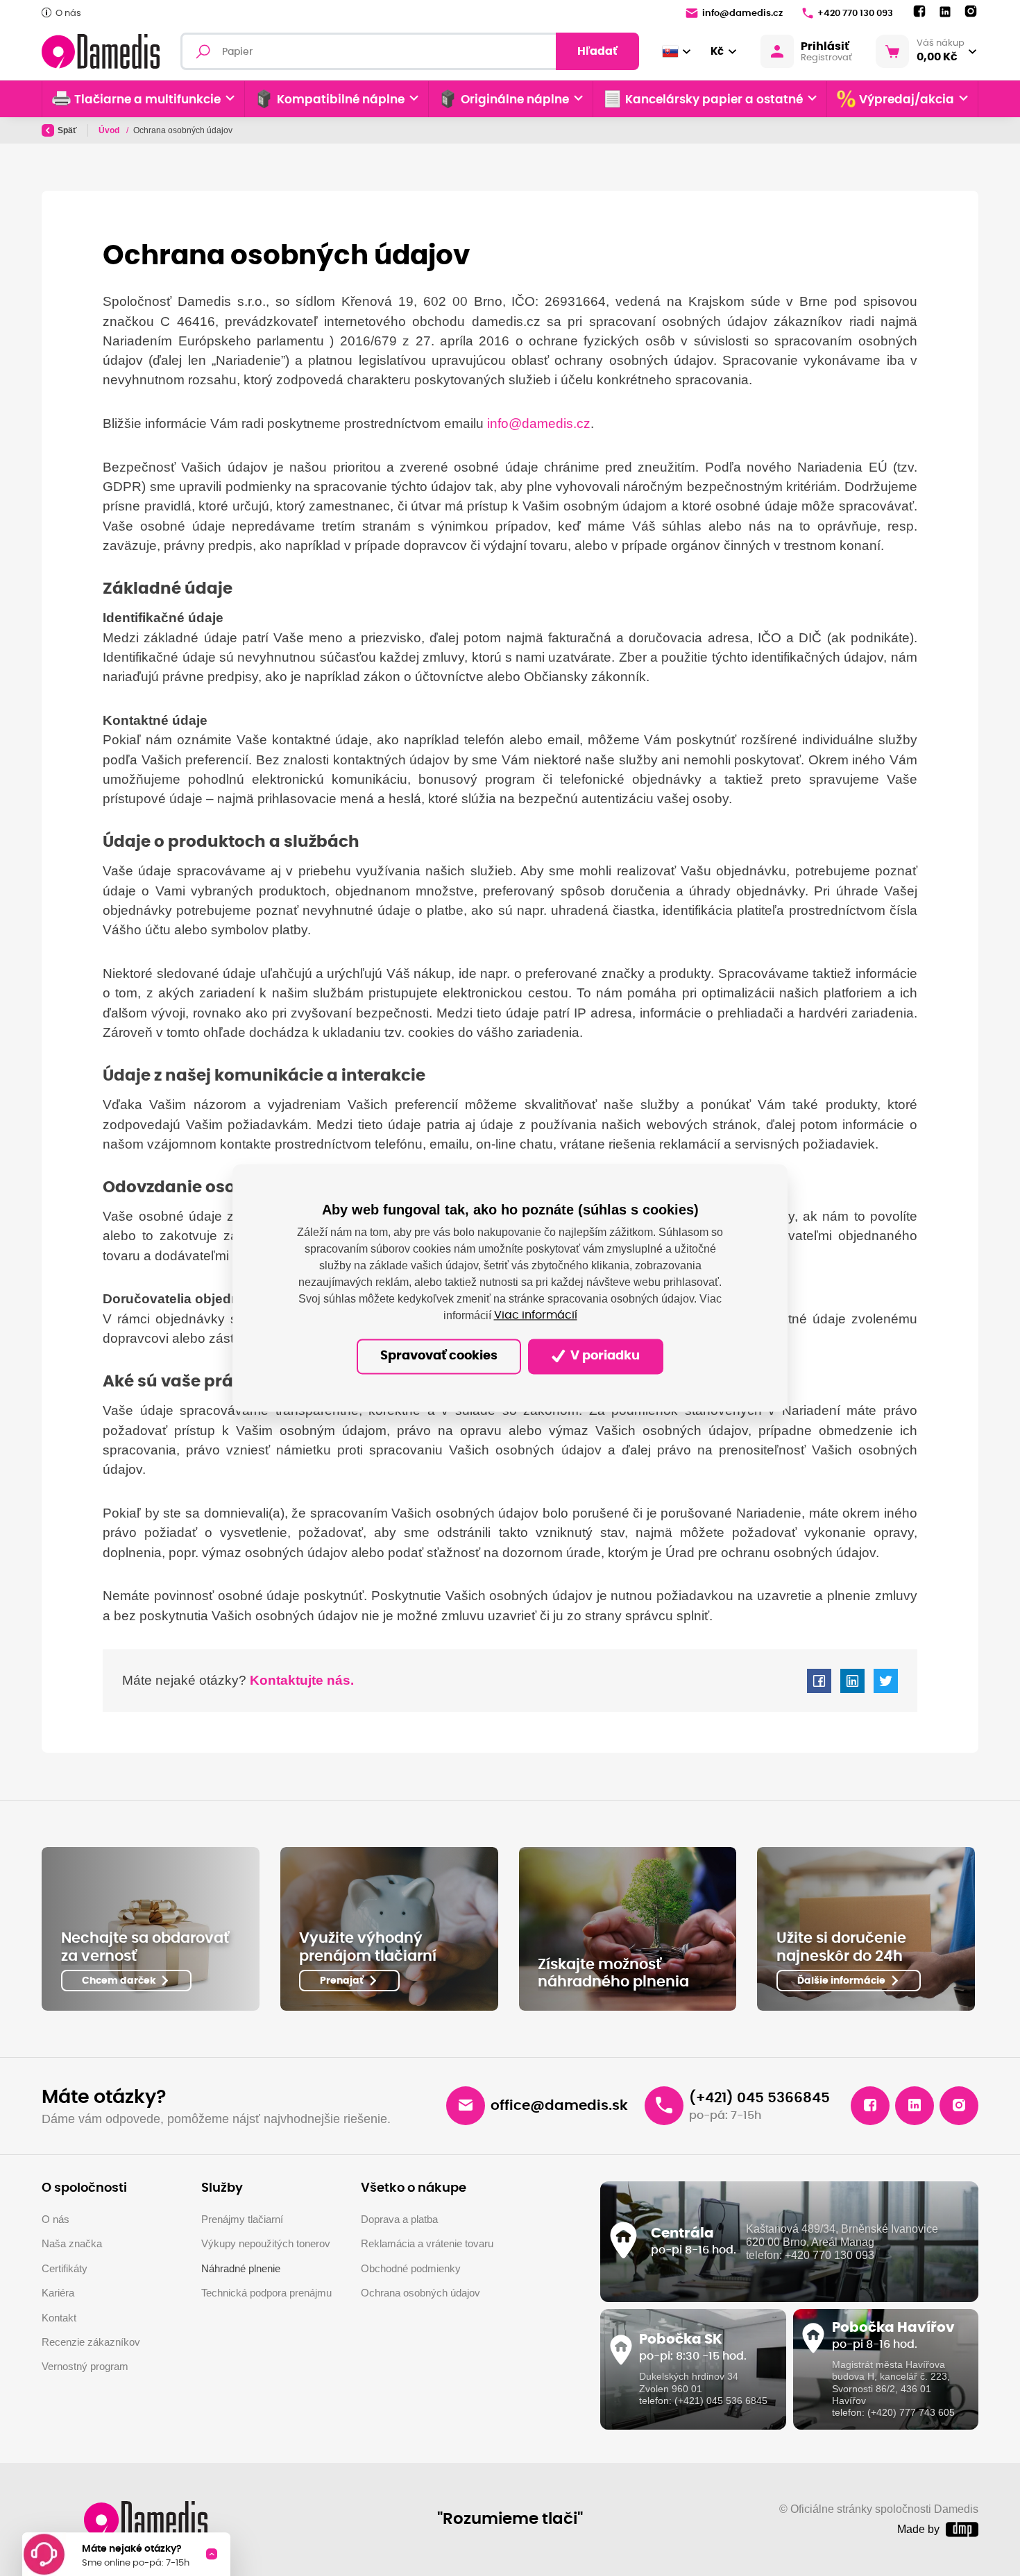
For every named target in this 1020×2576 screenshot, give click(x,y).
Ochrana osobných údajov (420, 2293)
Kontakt (59, 2318)
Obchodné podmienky (411, 2268)
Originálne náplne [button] (515, 100)
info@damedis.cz (742, 14)
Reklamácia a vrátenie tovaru (427, 2243)
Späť (67, 130)
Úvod (110, 130)
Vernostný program (85, 2366)
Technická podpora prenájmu (266, 2293)
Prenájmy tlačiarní (242, 2219)
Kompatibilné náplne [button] (341, 100)
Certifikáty (65, 2268)
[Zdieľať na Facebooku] (819, 1681)
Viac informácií (536, 1316)
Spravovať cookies (439, 1357)
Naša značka (72, 2243)
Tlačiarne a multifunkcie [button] (147, 100)
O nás (68, 14)
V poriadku (604, 1357)
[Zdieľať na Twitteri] (886, 1681)
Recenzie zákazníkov (91, 2342)
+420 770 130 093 (855, 14)
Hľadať (597, 51)
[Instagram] (971, 12)
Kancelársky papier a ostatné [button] (714, 100)
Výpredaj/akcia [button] (907, 100)
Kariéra (58, 2293)
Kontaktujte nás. (300, 1680)
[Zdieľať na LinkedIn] (852, 1681)
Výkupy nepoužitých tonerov (266, 2243)
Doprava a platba (399, 2219)
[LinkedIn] (945, 12)
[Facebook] (919, 12)
